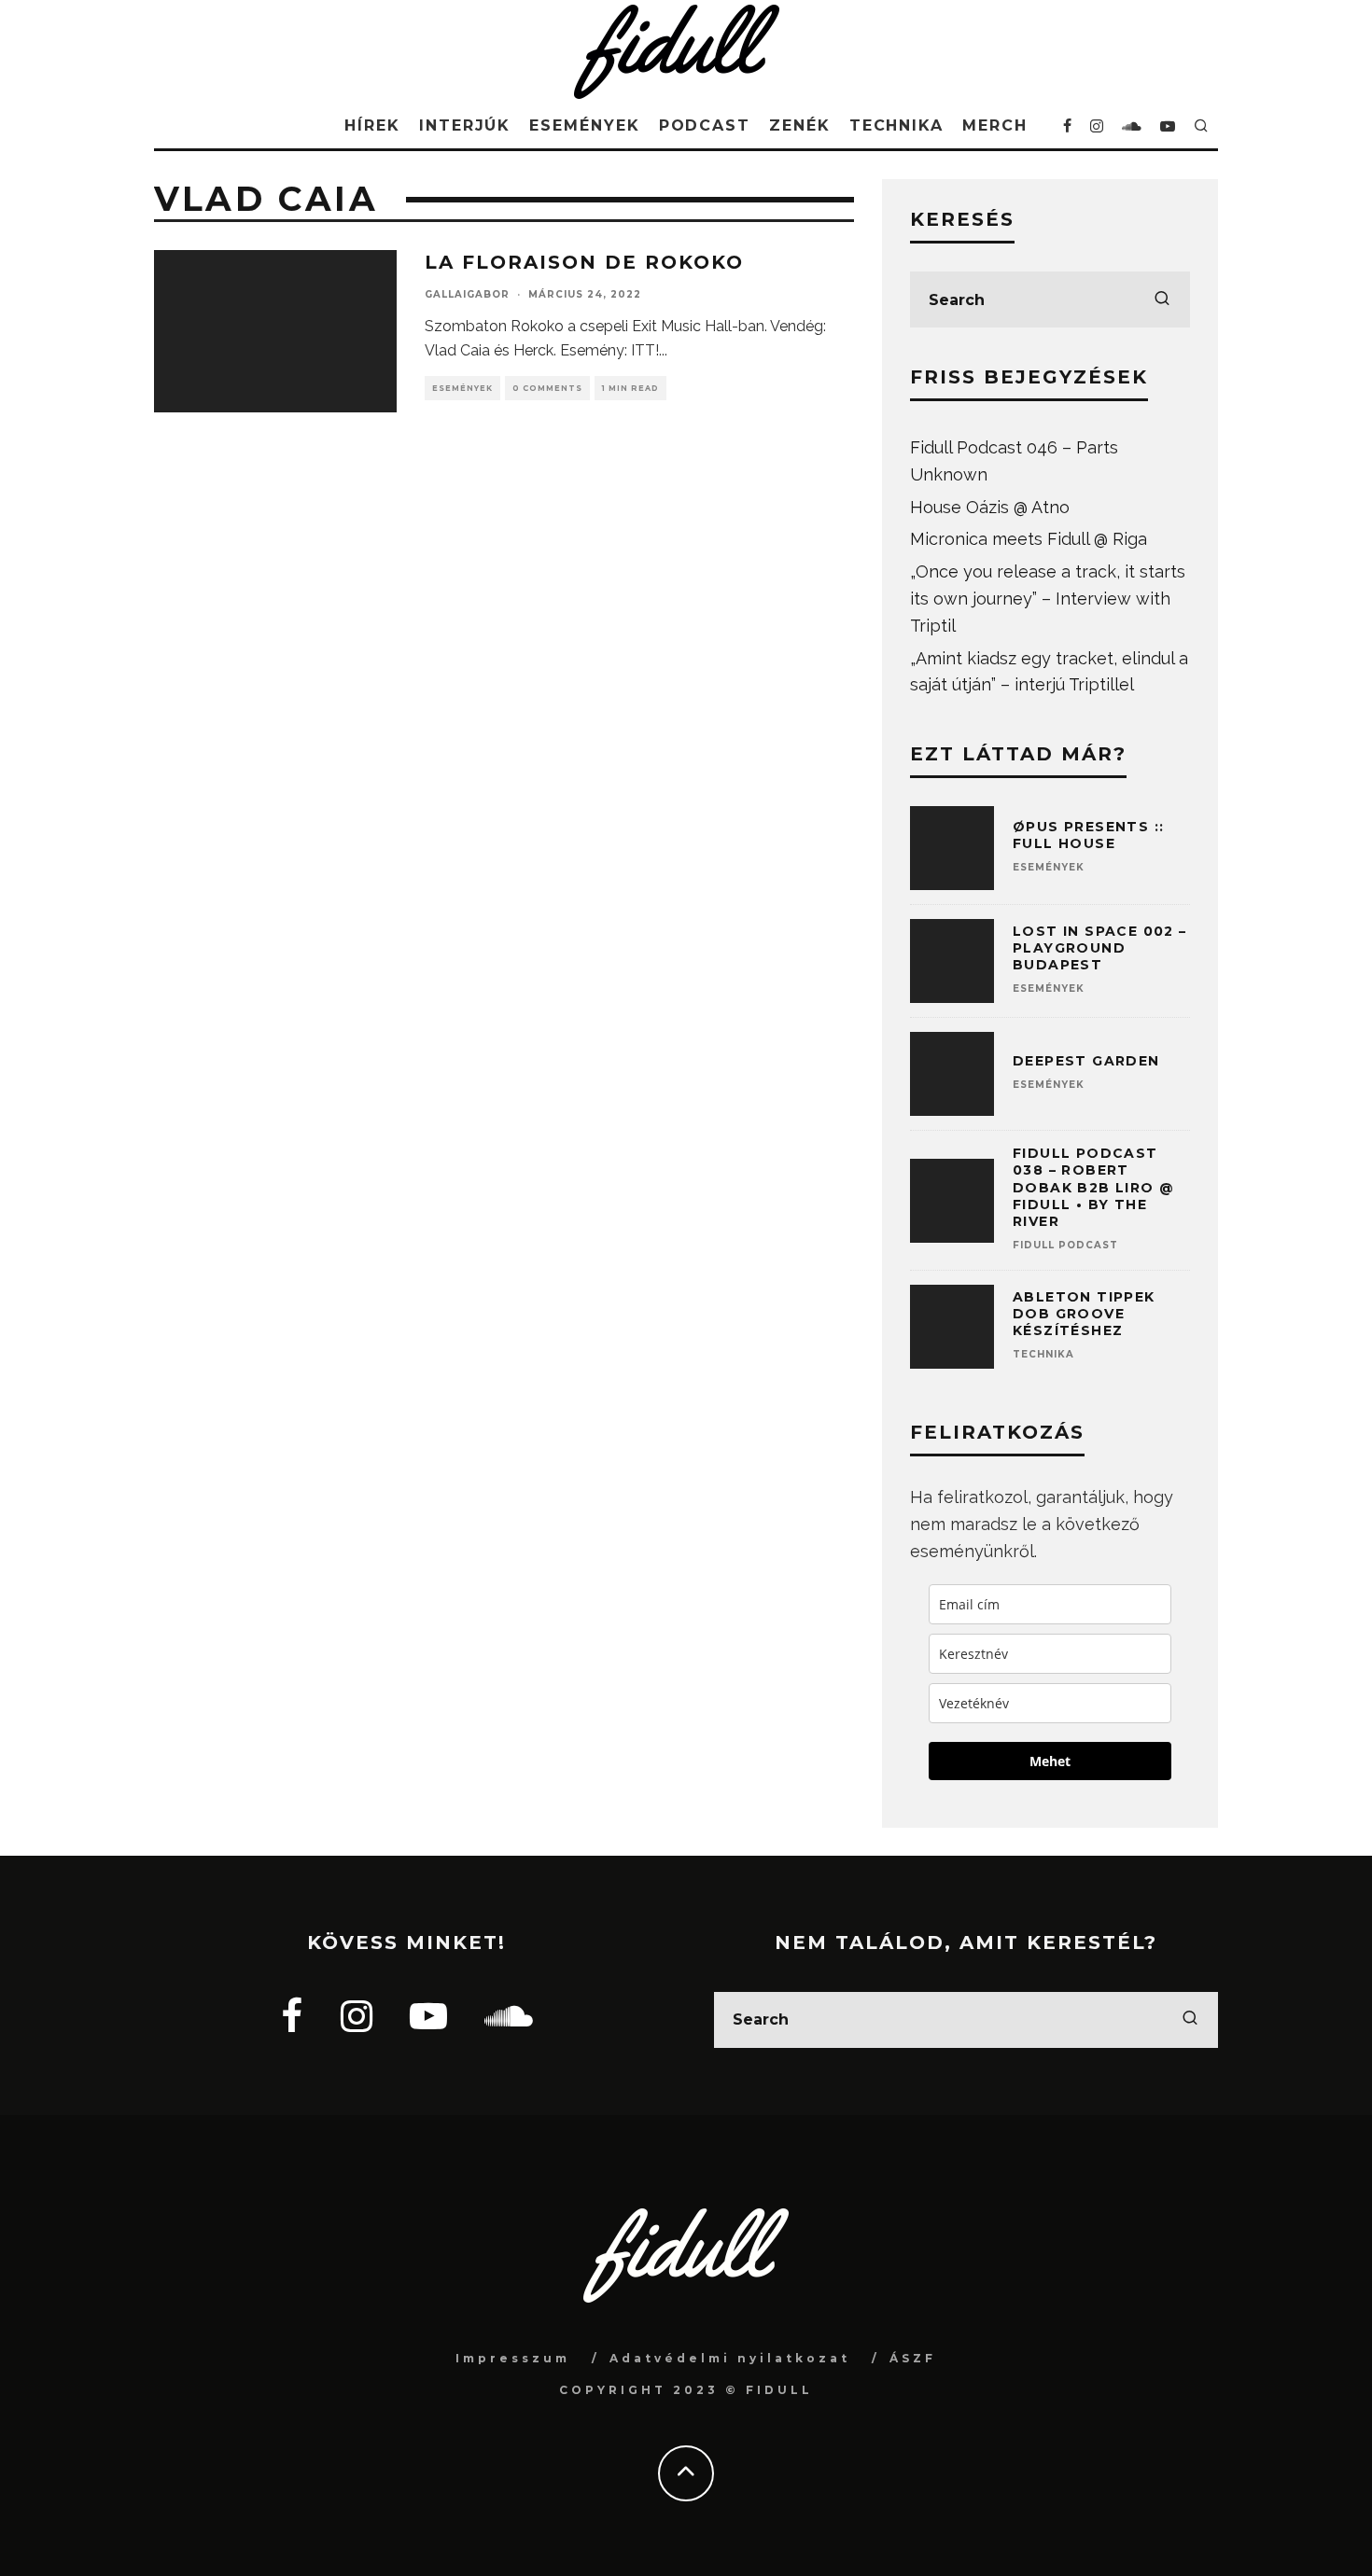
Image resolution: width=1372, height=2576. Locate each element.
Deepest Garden (1086, 1061)
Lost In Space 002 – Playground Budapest (1100, 948)
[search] (1162, 299)
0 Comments (547, 388)
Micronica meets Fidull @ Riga (1029, 539)
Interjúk (465, 125)
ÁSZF (913, 2358)
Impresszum (513, 2358)
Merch (995, 125)
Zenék (800, 125)
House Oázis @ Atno (990, 507)
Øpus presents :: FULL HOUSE (1088, 835)
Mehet (1050, 1761)
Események (584, 125)
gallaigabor (467, 294)
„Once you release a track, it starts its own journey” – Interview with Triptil (1048, 599)
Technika (896, 125)
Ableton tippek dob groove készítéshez (1084, 1314)
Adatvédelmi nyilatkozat (730, 2358)
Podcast (705, 125)
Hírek (372, 125)
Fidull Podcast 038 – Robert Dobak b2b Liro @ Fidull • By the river (1093, 1187)
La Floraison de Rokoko (584, 262)
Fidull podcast (1065, 1245)
